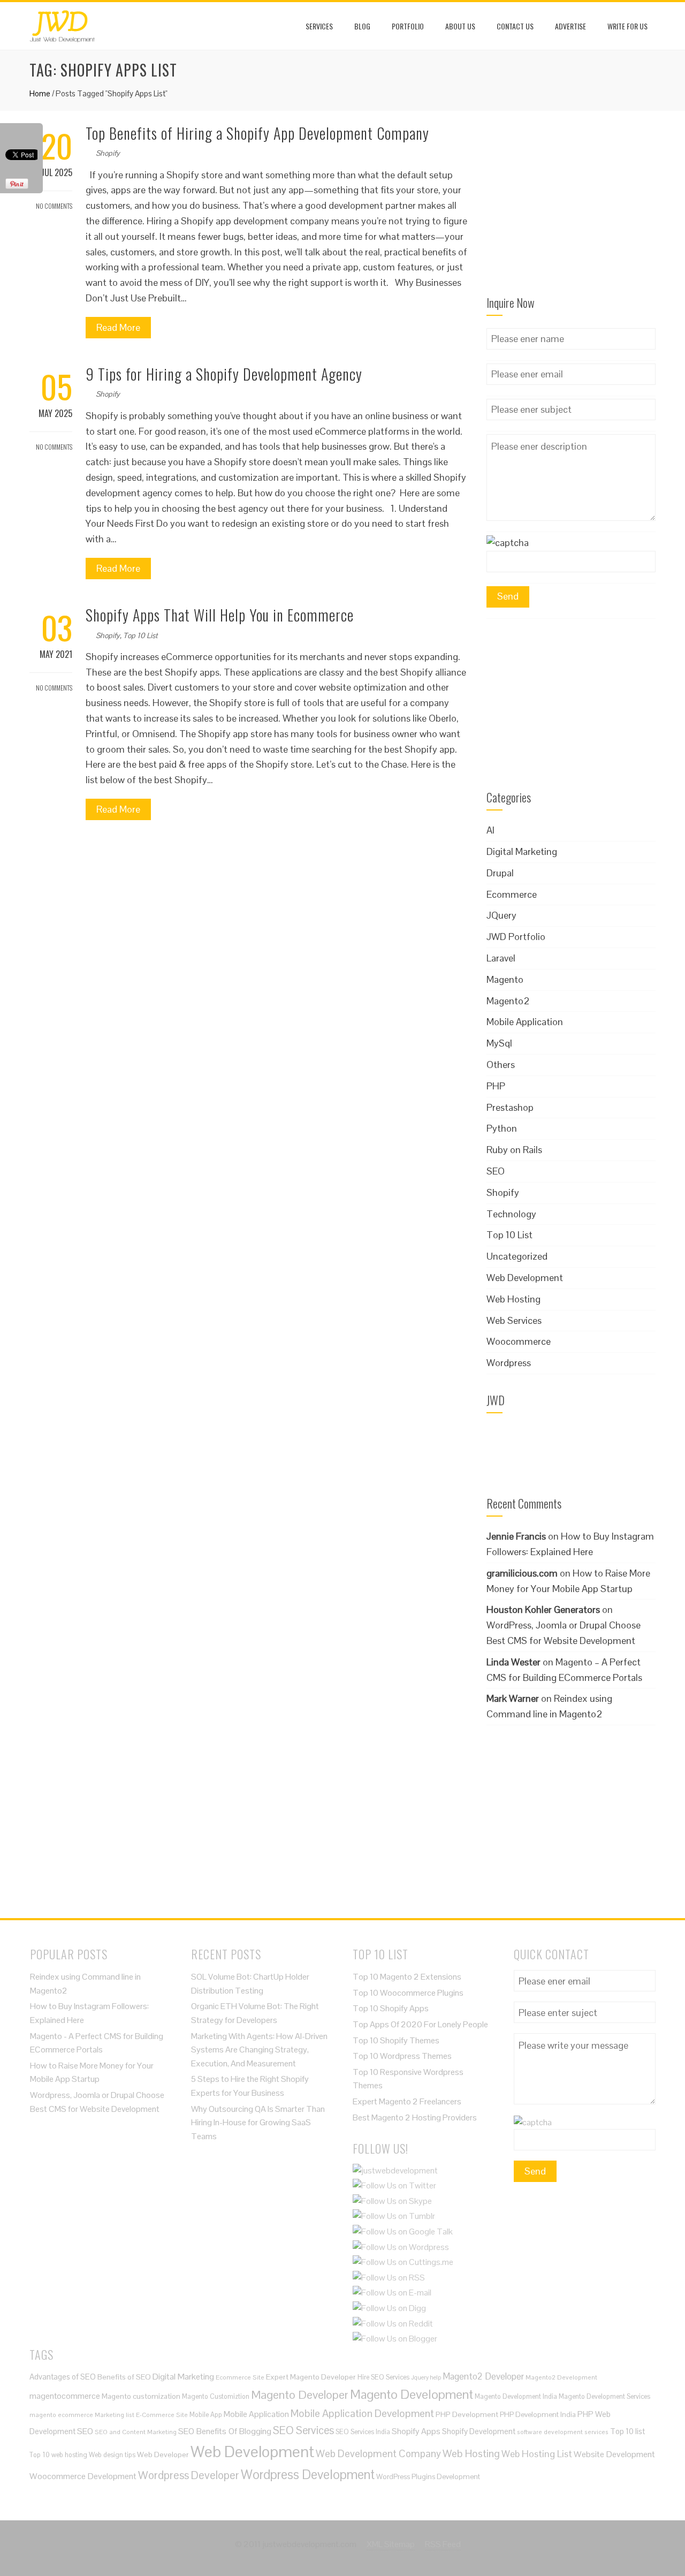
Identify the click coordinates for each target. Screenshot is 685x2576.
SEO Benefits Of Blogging (225, 2431)
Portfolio (408, 26)
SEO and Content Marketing (136, 2432)
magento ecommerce (61, 2415)
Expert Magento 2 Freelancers (407, 2101)
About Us (460, 26)
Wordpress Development (308, 2475)
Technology (511, 1214)
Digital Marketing (522, 851)
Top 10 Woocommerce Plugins (408, 1993)
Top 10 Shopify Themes (396, 2040)
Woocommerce (519, 1341)
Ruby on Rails (514, 1150)
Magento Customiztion (216, 2396)
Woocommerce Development (83, 2476)
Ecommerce (512, 894)
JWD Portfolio (516, 937)
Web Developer (163, 2454)
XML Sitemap (391, 2544)
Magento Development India (516, 2396)
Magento (505, 979)
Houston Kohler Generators (543, 1609)
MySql (499, 1043)
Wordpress (509, 1363)
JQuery (501, 915)
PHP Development (467, 2414)
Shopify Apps (416, 2431)
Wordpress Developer (189, 2475)
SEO (496, 1171)
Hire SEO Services (383, 2377)
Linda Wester (513, 1662)
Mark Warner (513, 1698)
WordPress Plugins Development (428, 2477)
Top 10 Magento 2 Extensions (407, 1977)
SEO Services (303, 2430)
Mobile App (206, 2415)
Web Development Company (378, 2453)
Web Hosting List (537, 2454)
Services (319, 26)
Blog (362, 26)
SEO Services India (363, 2432)
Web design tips (112, 2455)
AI (490, 830)
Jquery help (426, 2377)
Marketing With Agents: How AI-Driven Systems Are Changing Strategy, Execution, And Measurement (259, 2050)
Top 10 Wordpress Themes (402, 2056)
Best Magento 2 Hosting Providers (415, 2117)
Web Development (525, 1278)
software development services (563, 2432)
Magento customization (141, 2396)
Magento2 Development (561, 2377)
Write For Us (627, 26)
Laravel (501, 958)
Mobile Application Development (362, 2413)
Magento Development (412, 2394)
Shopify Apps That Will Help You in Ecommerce (220, 615)
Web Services (514, 1320)
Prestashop (510, 1107)
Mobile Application (525, 1022)
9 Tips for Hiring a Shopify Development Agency (224, 374)
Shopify (108, 153)
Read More (118, 327)
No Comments (54, 206)
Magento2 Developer (483, 2376)
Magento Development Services (604, 2396)
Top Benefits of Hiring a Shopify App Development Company (257, 133)
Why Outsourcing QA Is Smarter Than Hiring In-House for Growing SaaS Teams (258, 2123)
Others (501, 1065)
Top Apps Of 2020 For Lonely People (420, 2024)
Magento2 (508, 1001)
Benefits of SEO (124, 2377)
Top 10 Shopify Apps (391, 2008)
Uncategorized (517, 1256)
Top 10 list (627, 2431)
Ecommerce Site (240, 2377)
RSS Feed (443, 2544)
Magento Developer (300, 2395)
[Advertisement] (571, 210)
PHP (496, 1086)
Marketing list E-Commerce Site (141, 2415)
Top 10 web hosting (58, 2455)
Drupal (500, 873)
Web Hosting (513, 1299)
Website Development (614, 2454)
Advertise (570, 26)
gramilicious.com (522, 1573)
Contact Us (515, 26)
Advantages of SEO (63, 2377)
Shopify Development (479, 2431)
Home (40, 93)
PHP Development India (538, 2415)
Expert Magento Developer (311, 2377)
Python (502, 1128)
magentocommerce (65, 2396)
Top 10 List (140, 635)
